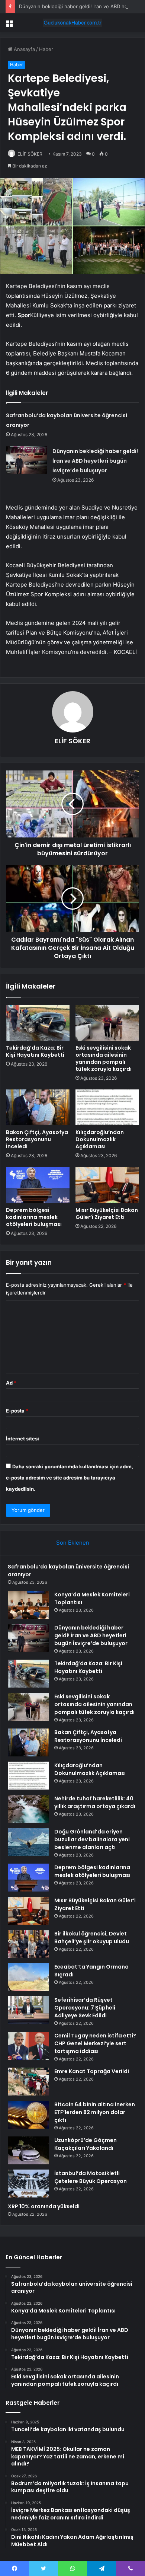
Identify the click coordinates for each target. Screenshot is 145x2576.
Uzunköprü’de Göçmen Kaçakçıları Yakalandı (86, 2144)
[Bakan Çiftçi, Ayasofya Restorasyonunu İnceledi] (38, 1107)
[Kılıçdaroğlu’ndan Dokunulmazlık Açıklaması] (107, 1107)
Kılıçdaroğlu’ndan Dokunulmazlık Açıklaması (100, 1139)
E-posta (17, 1411)
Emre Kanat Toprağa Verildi (92, 2071)
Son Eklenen (73, 1543)
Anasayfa (24, 49)
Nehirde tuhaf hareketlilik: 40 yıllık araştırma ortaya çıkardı (95, 1802)
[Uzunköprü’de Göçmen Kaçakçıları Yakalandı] (28, 2150)
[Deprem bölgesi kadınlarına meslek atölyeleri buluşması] (38, 1185)
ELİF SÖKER (30, 154)
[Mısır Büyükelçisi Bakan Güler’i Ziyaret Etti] (107, 1185)
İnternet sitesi (22, 1439)
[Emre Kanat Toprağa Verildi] (28, 2082)
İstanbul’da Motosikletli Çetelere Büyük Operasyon (91, 2177)
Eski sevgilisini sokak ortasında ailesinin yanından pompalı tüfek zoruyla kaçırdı (104, 1058)
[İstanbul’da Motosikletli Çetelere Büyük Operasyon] (28, 2184)
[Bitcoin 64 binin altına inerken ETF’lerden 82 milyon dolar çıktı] (28, 2115)
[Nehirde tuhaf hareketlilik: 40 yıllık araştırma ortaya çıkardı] (28, 1809)
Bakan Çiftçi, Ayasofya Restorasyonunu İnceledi (37, 1139)
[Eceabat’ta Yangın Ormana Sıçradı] (28, 1977)
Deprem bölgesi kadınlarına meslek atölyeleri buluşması (34, 1217)
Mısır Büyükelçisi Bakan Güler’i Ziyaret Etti (107, 1214)
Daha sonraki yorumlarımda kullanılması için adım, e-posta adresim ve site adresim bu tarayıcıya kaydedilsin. (70, 1478)
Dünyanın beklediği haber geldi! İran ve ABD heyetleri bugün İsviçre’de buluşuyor (95, 461)
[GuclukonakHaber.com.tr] (72, 23)
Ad (11, 1383)
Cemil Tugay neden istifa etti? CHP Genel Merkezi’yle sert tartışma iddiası (95, 2043)
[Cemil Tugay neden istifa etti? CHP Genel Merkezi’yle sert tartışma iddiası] (28, 2046)
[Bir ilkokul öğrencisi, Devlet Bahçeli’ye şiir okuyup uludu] (28, 1944)
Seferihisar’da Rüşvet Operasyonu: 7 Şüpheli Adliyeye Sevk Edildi (85, 2008)
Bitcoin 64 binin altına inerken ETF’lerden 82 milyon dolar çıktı (95, 2112)
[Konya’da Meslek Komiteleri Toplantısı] (28, 1605)
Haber (46, 49)
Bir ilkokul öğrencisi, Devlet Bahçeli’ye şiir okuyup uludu (92, 1937)
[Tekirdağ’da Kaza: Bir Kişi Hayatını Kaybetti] (38, 1023)
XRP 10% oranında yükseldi (44, 2206)
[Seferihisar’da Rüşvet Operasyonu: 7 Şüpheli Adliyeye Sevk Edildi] (28, 2010)
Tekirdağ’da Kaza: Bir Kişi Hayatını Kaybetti (35, 1051)
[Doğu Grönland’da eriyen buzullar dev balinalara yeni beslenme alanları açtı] (28, 1842)
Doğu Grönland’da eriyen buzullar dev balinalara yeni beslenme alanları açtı (92, 1839)
